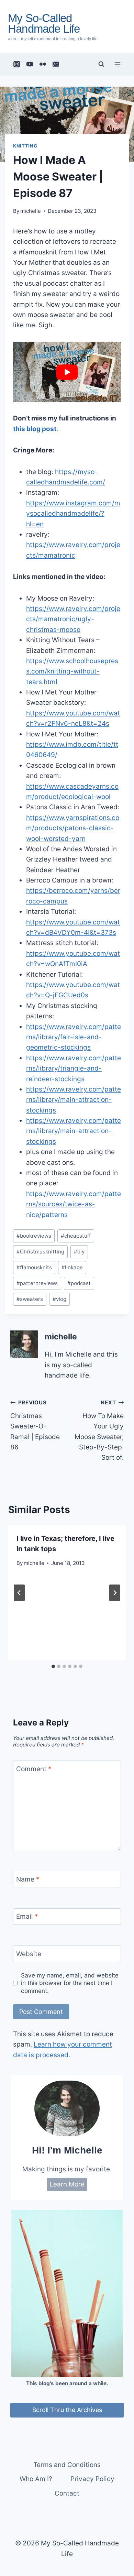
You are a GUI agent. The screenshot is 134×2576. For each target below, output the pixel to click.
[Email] (56, 64)
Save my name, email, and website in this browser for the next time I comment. (70, 1983)
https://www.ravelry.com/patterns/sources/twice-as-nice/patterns (74, 1204)
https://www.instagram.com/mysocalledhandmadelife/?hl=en (73, 514)
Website (29, 1954)
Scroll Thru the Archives (67, 2410)
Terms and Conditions (67, 2465)
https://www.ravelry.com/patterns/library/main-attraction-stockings (74, 1100)
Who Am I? (36, 2479)
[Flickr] (43, 64)
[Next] (115, 1593)
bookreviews (34, 1236)
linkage (72, 1267)
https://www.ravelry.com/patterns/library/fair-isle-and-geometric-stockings (74, 1037)
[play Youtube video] (67, 372)
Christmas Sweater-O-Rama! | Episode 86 (35, 1425)
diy (79, 1252)
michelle (31, 211)
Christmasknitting (40, 1252)
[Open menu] (117, 64)
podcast (79, 1283)
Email (27, 1916)
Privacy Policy (92, 2479)
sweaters (30, 1299)
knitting (25, 146)
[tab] (53, 1666)
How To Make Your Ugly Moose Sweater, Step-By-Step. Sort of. (99, 1430)
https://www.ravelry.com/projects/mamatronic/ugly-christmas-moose (73, 619)
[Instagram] (17, 64)
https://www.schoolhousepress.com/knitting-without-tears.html (72, 671)
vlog (59, 1299)
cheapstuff (76, 1236)
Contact (67, 2493)
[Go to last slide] (19, 1593)
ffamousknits (34, 1267)
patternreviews (37, 1283)
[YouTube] (30, 64)
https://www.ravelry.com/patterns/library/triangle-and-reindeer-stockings (74, 1068)
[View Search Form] (101, 64)
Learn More (67, 2184)
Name (28, 1879)
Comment (34, 1769)
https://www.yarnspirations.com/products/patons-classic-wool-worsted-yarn (73, 828)
